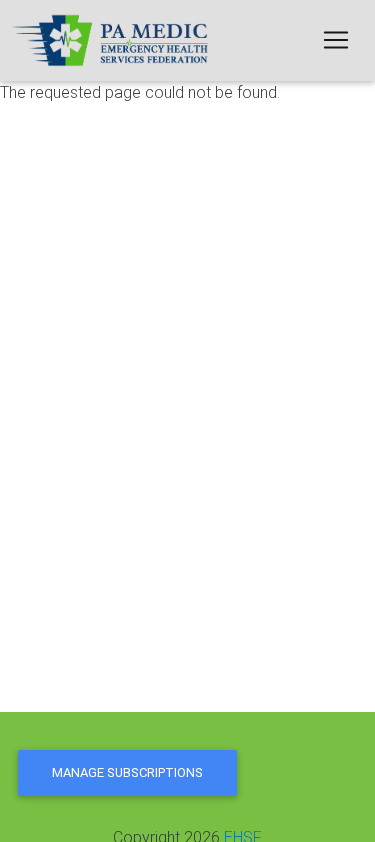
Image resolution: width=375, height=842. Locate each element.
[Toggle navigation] (336, 40)
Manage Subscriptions (127, 772)
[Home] (112, 40)
